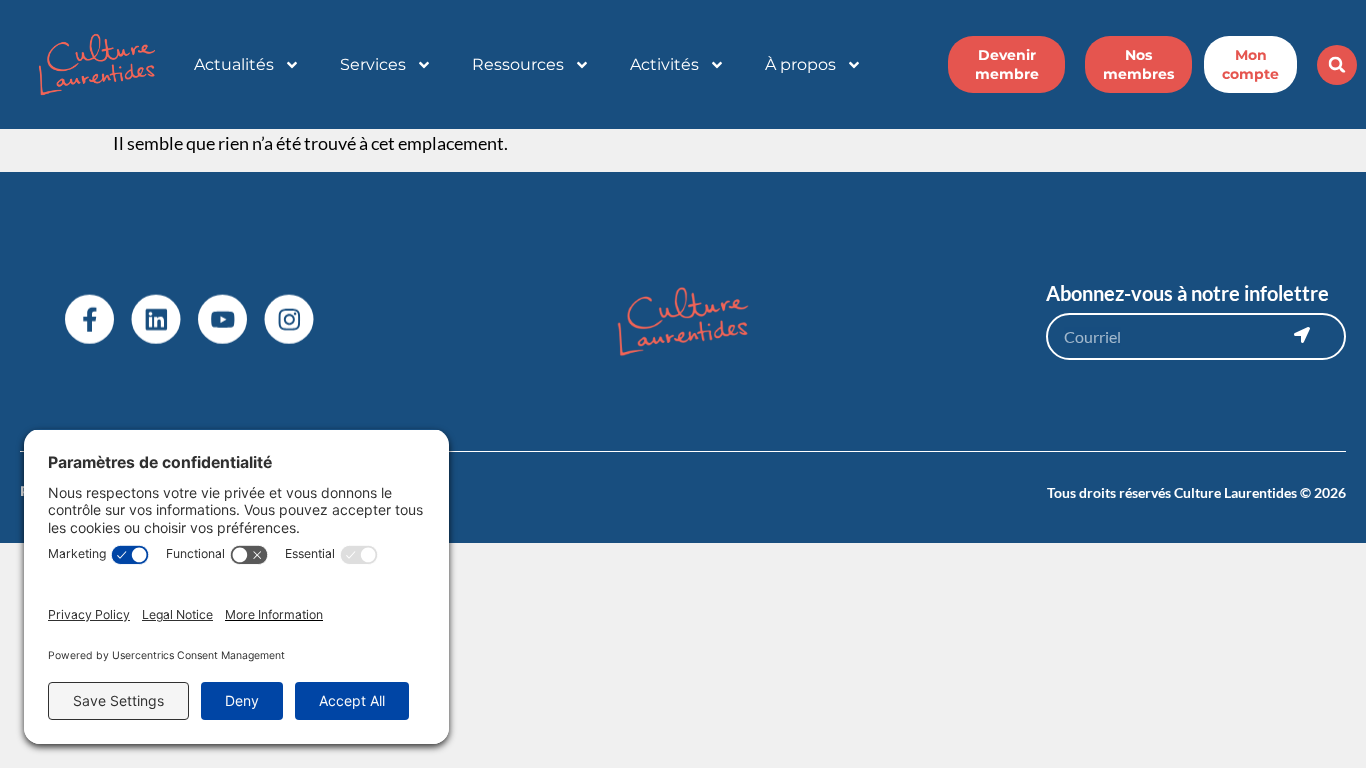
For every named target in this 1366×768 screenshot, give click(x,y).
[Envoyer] (1302, 335)
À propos (800, 64)
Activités (664, 64)
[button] (1337, 65)
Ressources (518, 64)
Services (373, 64)
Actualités (234, 64)
